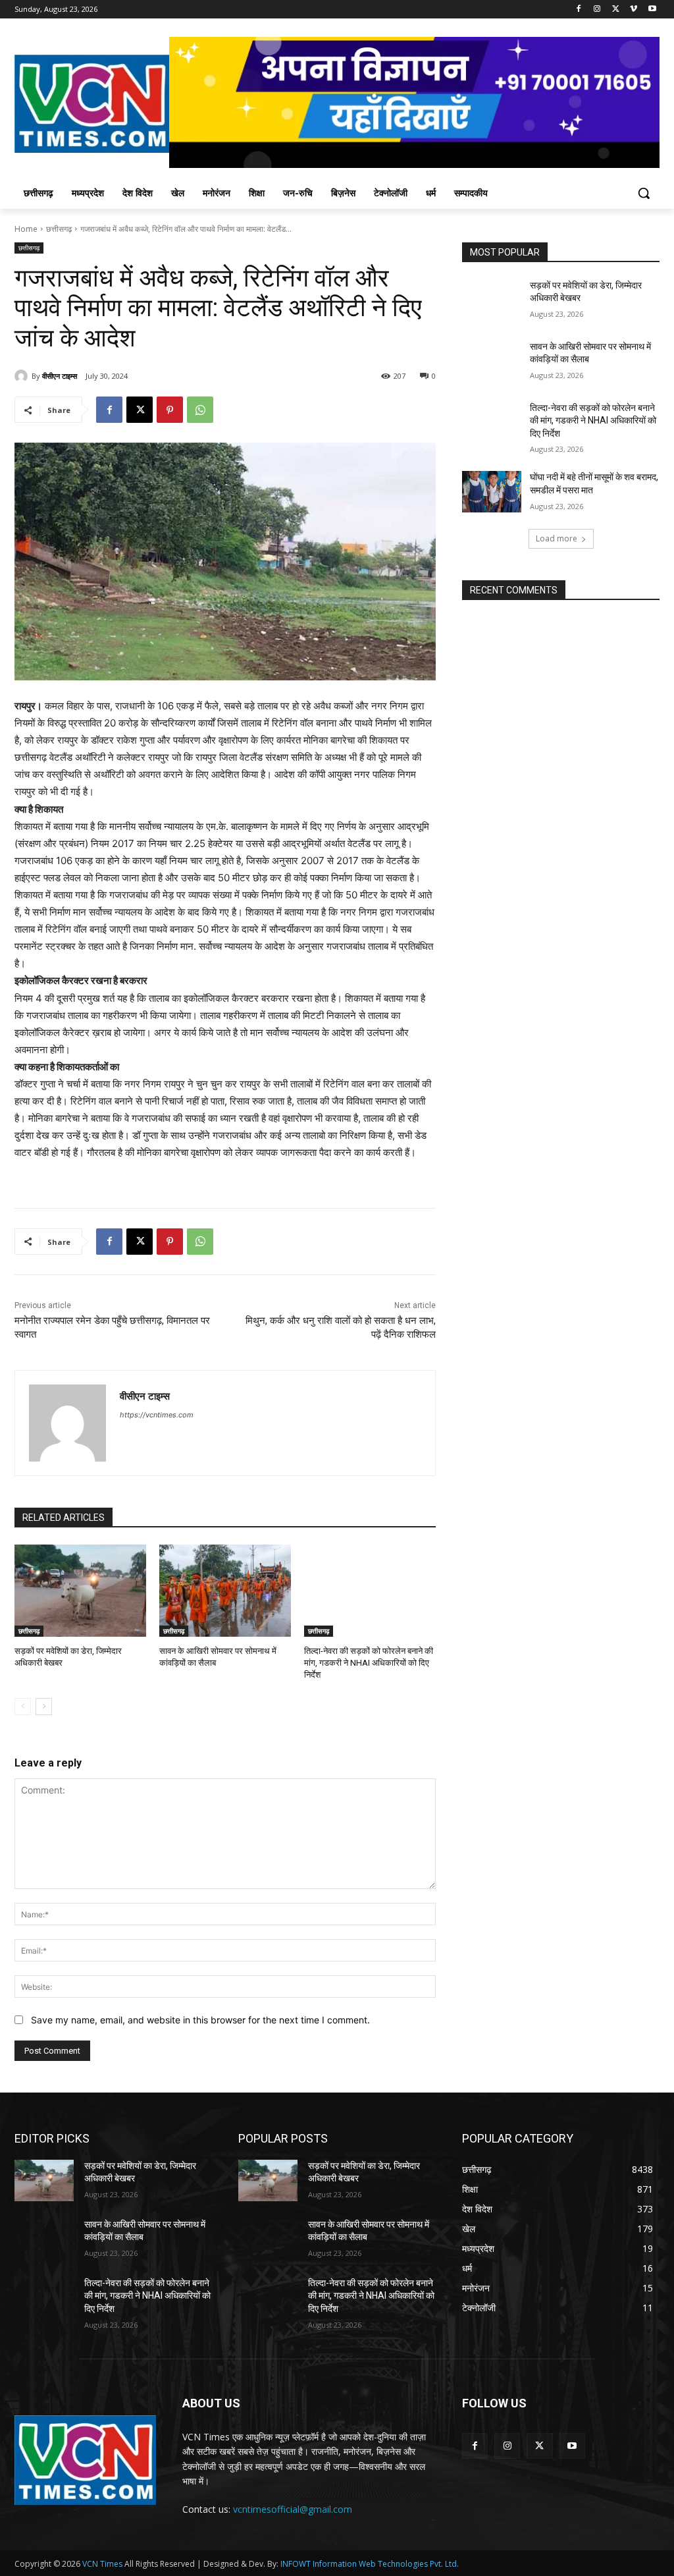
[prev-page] (23, 1707)
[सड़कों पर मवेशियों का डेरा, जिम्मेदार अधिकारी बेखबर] (80, 1591)
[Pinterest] (170, 410)
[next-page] (44, 1707)
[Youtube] (652, 10)
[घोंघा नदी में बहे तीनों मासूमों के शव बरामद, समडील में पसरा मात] (492, 492)
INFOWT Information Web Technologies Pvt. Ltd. (370, 2564)
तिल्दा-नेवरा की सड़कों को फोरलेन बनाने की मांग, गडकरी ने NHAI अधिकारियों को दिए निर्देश (369, 1663)
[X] (616, 10)
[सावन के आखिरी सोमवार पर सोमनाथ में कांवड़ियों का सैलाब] (225, 1591)
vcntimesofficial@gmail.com (293, 2509)
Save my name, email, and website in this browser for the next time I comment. (200, 2020)
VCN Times (102, 2564)
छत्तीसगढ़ (59, 229)
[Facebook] (579, 10)
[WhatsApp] (200, 410)
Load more (557, 538)
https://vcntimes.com (157, 1415)
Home (26, 229)
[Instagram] (597, 10)
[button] (644, 193)
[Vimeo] (634, 10)
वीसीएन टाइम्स (60, 376)
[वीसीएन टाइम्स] (23, 376)
